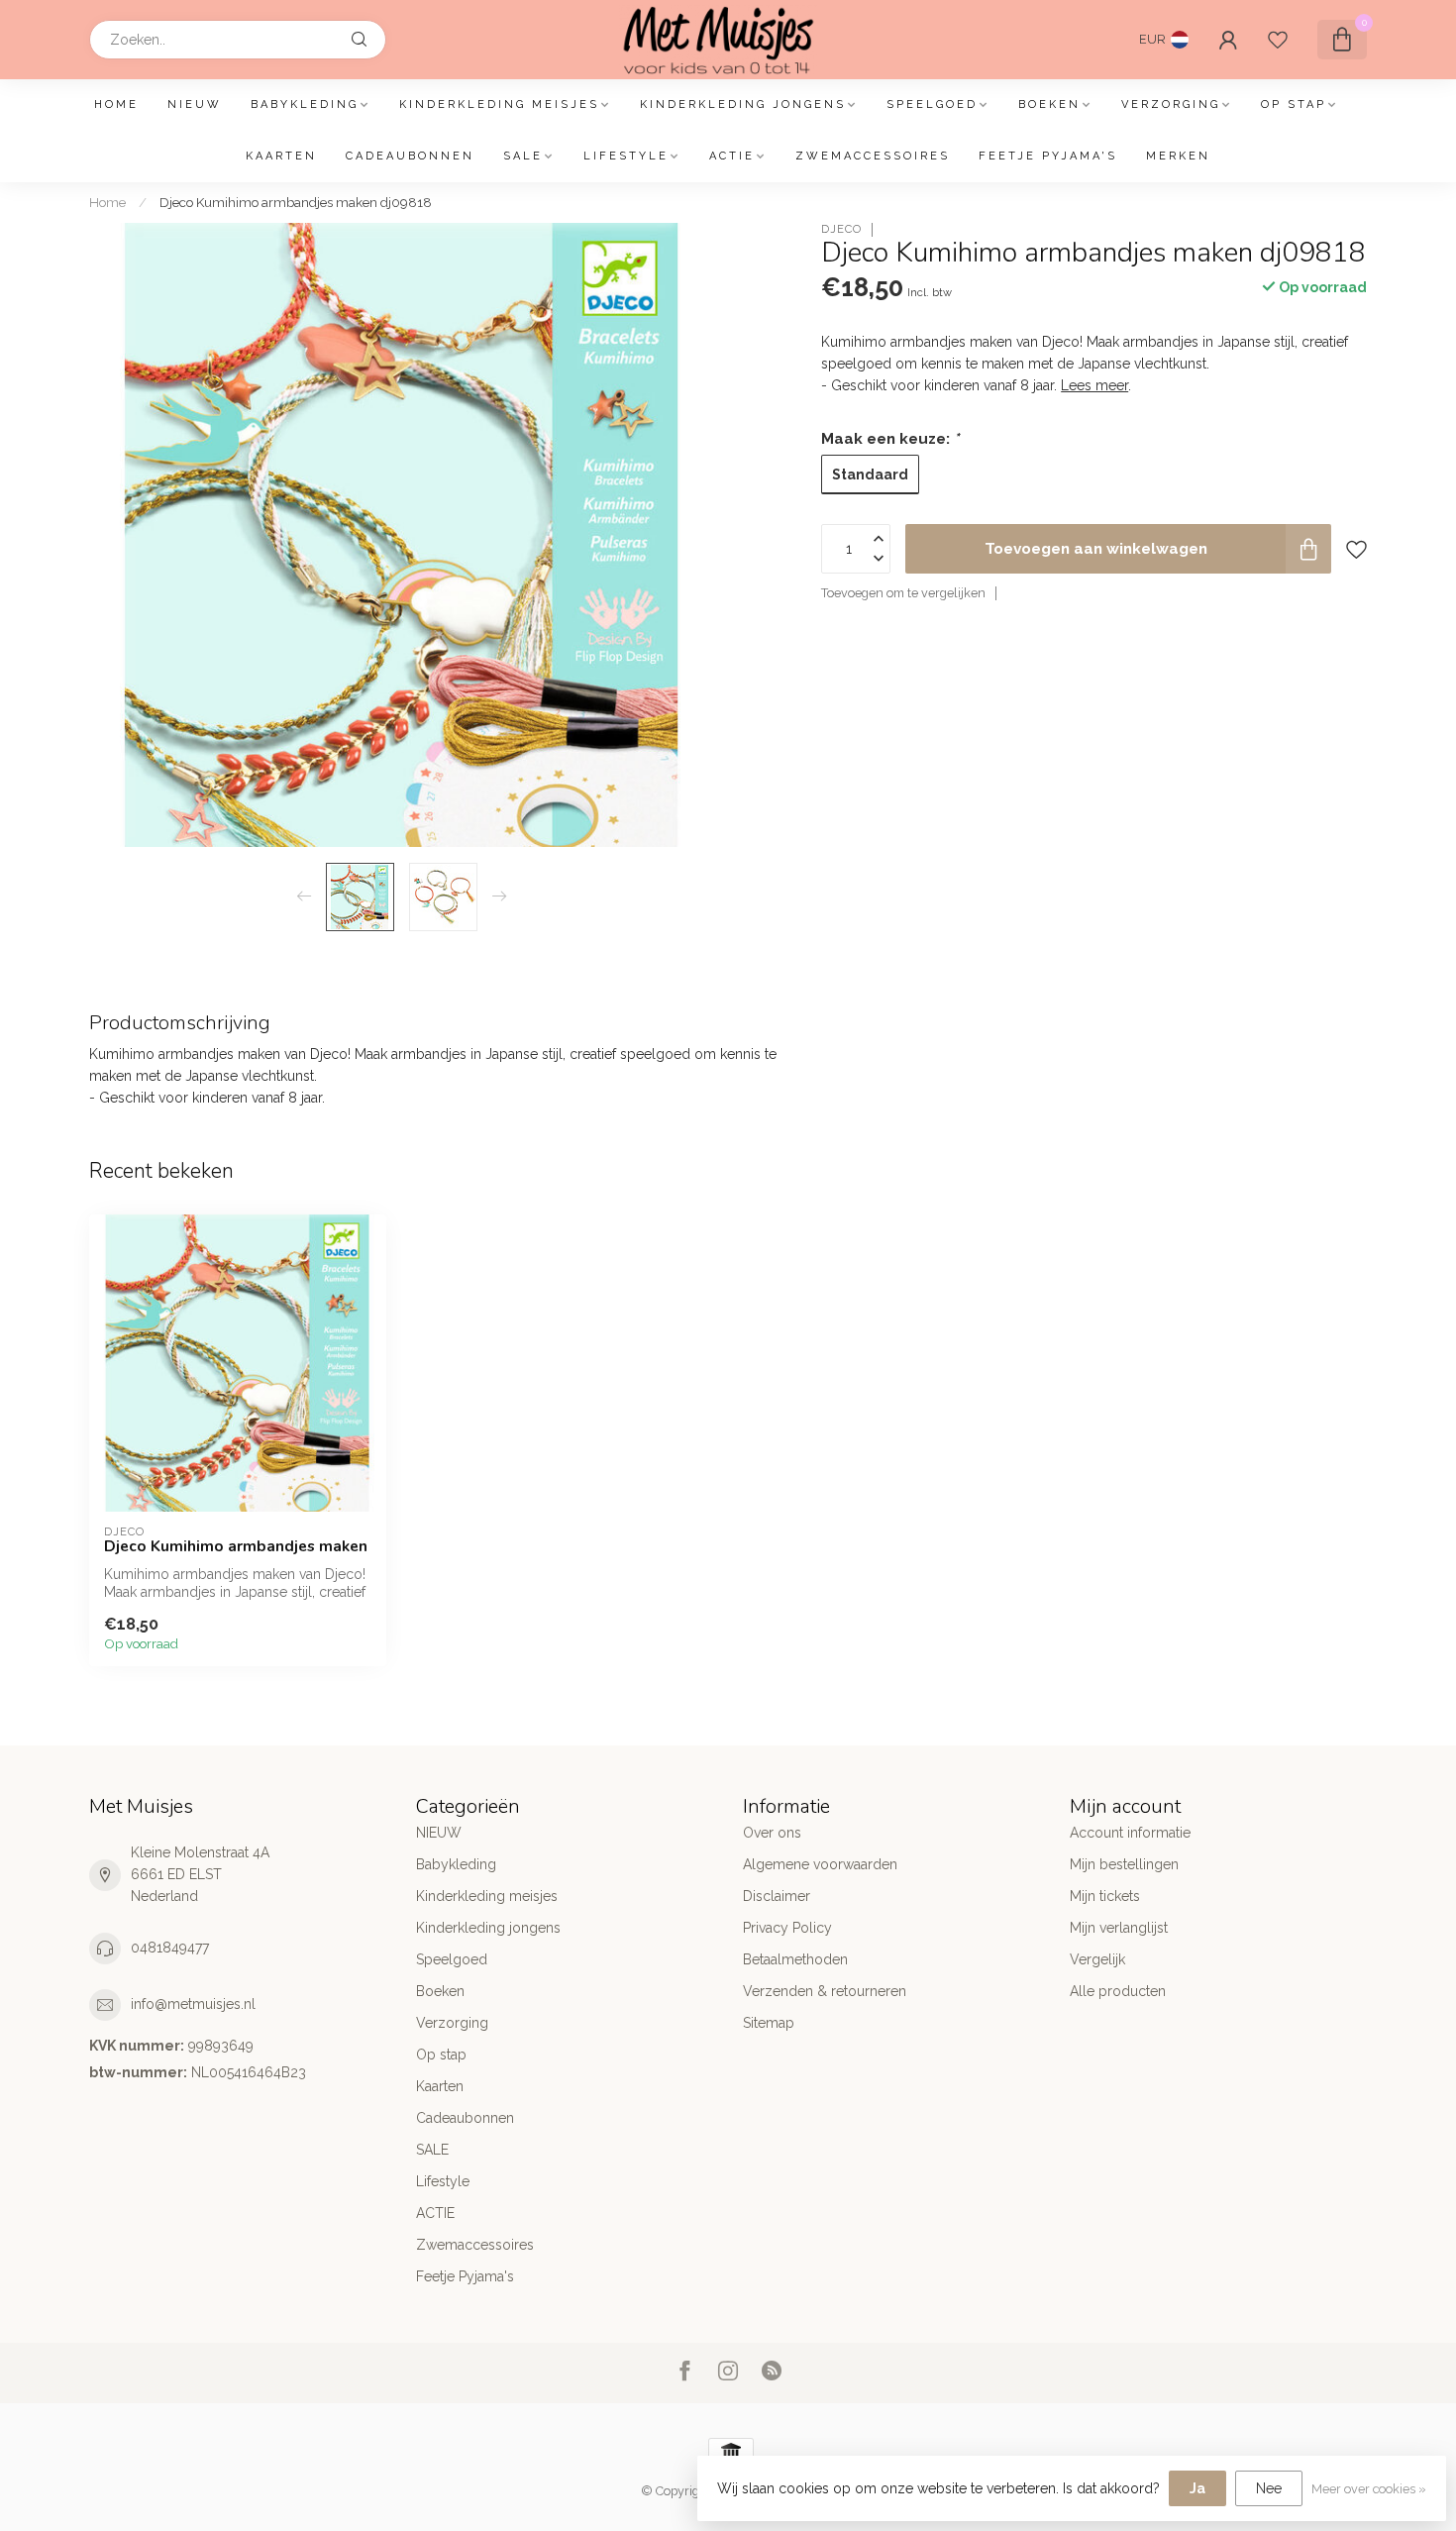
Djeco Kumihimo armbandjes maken (236, 1546)
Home (116, 105)
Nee (1269, 2488)
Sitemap (769, 2023)
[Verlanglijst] (1278, 40)
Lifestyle (626, 156)
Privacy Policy (787, 1928)
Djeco (841, 229)
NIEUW (195, 105)
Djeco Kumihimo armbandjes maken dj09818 (296, 202)
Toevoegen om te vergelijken (903, 593)
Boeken (1049, 105)
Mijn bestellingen (1124, 1864)
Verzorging (1171, 105)
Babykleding (305, 105)
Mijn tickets (1105, 1896)
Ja (1197, 2488)
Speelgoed (932, 105)
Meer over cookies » (1369, 2489)
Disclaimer (777, 1896)
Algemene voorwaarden (820, 1864)
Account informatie (1130, 1833)
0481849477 (170, 1948)
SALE (523, 156)
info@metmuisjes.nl (193, 2004)
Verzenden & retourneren (825, 1991)
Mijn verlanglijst (1119, 1928)
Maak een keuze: (890, 439)
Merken (1178, 156)
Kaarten (281, 156)
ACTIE (732, 156)
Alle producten (1118, 1991)
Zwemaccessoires (873, 156)
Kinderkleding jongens (743, 105)
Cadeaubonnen (410, 156)
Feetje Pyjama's (1048, 156)
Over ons (772, 1833)
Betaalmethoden (795, 1959)
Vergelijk (1097, 1959)
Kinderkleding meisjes (499, 105)
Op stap (1294, 105)
